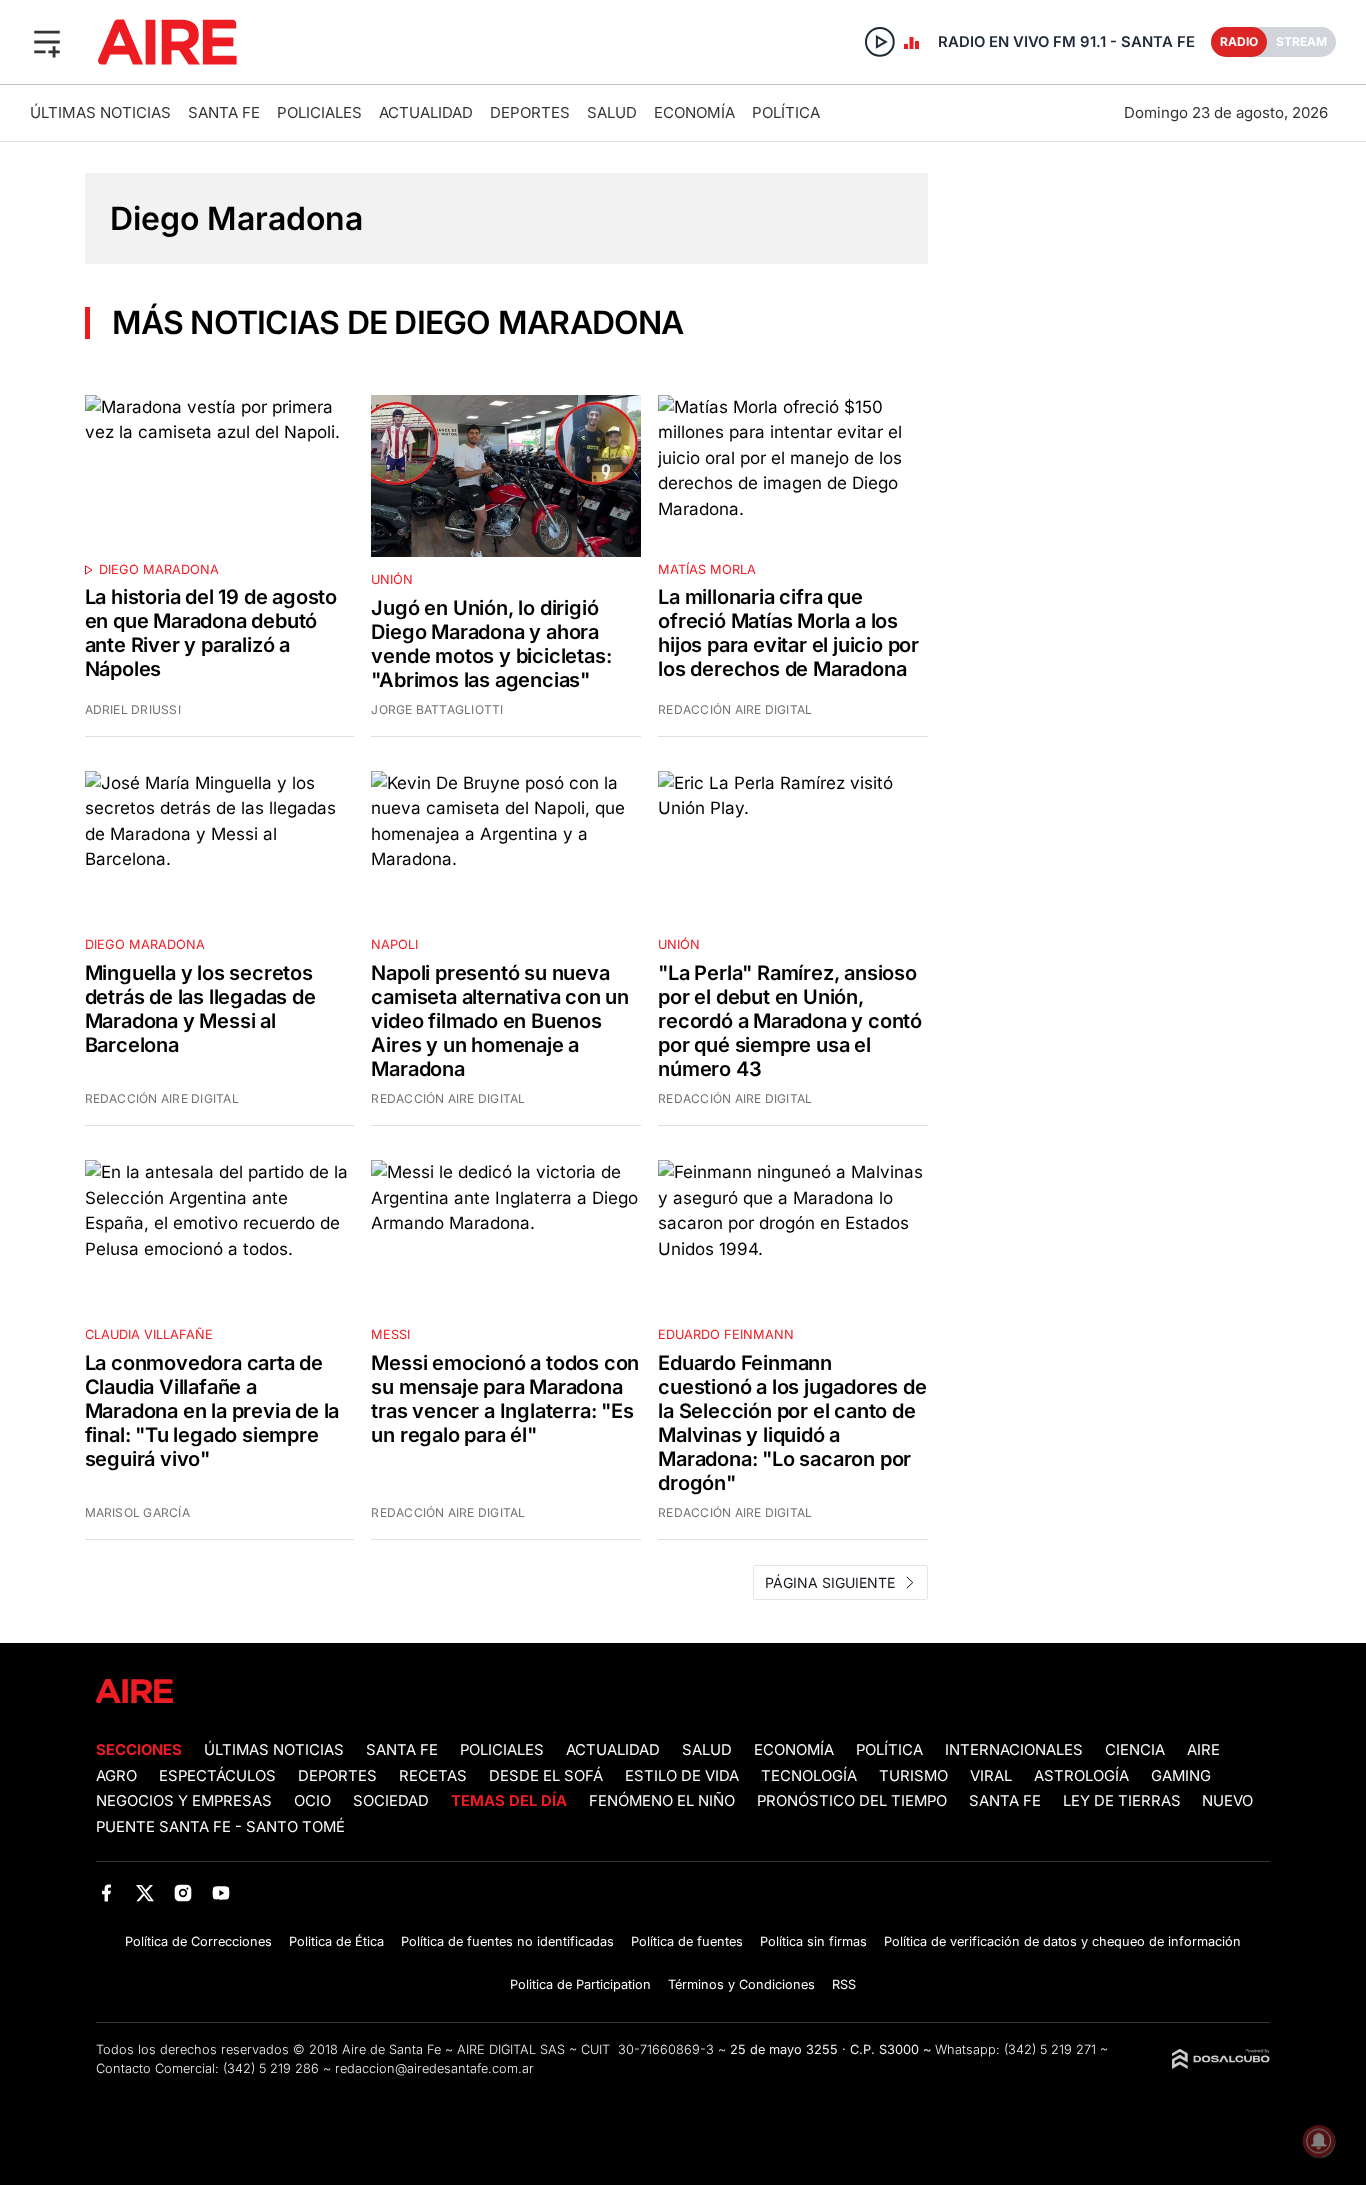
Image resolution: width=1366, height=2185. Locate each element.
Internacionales (1014, 1750)
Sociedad (391, 1801)
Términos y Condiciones (741, 1984)
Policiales (319, 112)
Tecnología (809, 1776)
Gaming (1181, 1776)
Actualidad (426, 112)
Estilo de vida (682, 1776)
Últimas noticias (100, 112)
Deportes (530, 112)
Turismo (913, 1776)
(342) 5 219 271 (1050, 2049)
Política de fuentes (687, 1941)
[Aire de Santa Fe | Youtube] (221, 1893)
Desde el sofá (546, 1776)
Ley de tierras (1124, 1801)
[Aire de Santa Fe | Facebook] (106, 1893)
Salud (612, 112)
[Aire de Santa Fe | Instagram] (183, 1893)
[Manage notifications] (1319, 2141)
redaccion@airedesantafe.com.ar (434, 2068)
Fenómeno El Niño (662, 1801)
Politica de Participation (580, 1984)
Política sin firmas (813, 1941)
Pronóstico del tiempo (852, 1801)
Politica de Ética (336, 1941)
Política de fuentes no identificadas (507, 1941)
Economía (694, 112)
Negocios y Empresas (184, 1801)
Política (786, 112)
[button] (47, 42)
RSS (844, 1984)
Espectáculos (217, 1776)
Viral (991, 1776)
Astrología (1081, 1776)
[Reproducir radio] (880, 42)
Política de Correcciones (198, 1941)
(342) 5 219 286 (271, 2068)
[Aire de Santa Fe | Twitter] (144, 1893)
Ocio (312, 1801)
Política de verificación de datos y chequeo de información (1062, 1941)
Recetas (433, 1776)
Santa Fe (224, 112)
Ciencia (1135, 1750)
